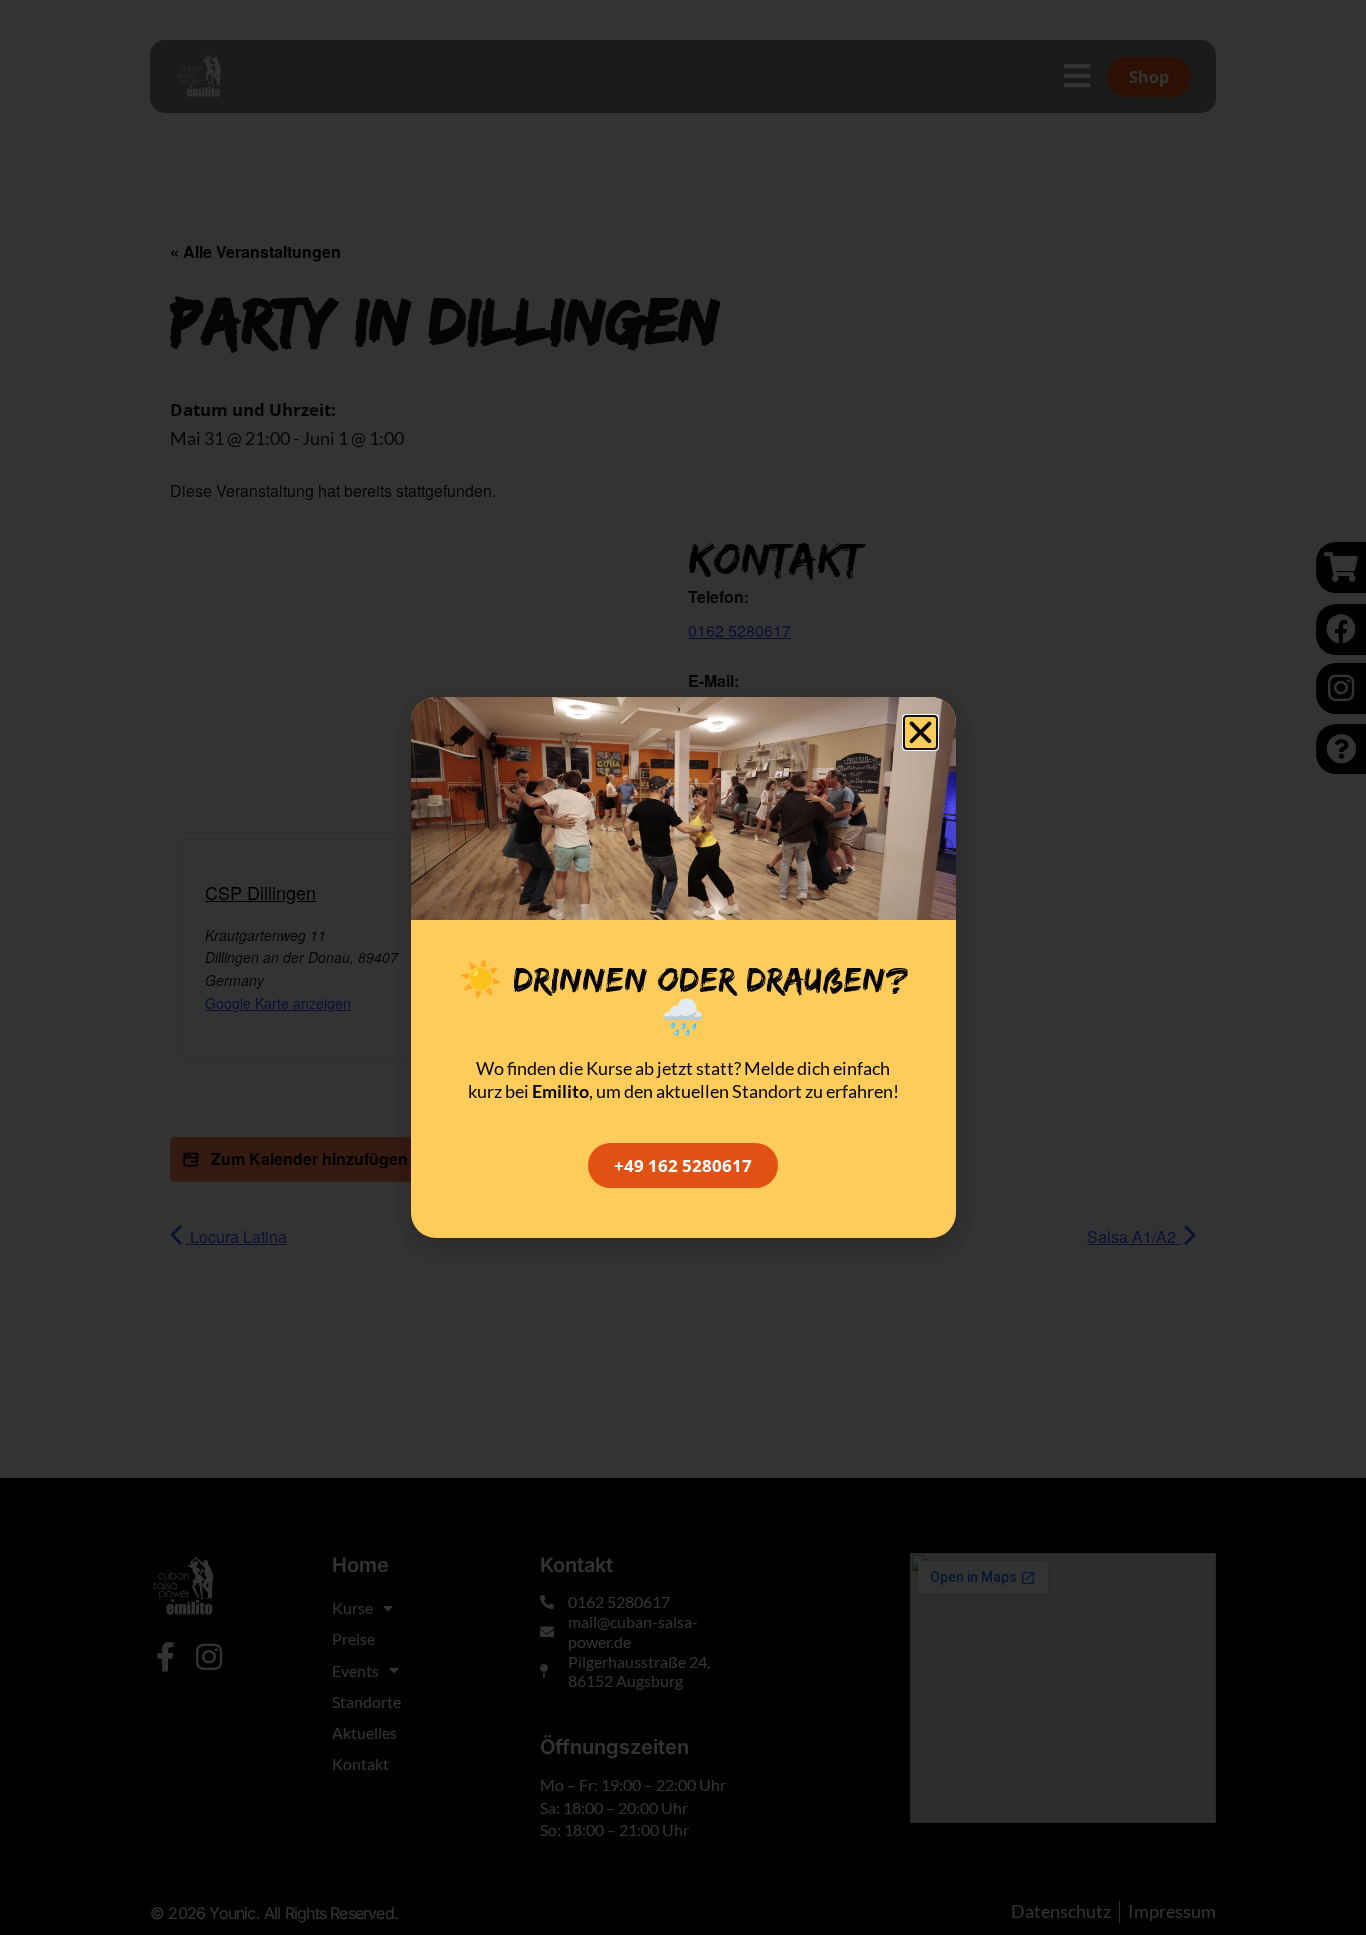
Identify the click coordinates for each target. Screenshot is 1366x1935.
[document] (683, 967)
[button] (920, 732)
